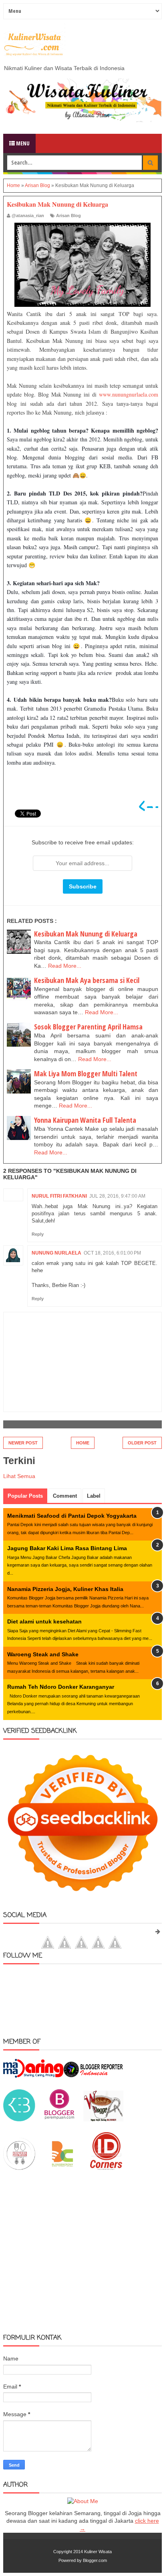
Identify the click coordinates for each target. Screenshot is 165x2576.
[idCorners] (106, 2168)
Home (83, 1443)
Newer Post (23, 1443)
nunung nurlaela (56, 1253)
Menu (22, 143)
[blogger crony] (62, 2168)
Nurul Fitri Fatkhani (59, 1196)
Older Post (142, 1443)
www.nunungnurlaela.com (129, 394)
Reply (38, 1234)
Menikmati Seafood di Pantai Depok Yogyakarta (72, 1516)
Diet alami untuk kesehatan (44, 1621)
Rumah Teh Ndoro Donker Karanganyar (61, 1687)
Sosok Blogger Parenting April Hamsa (88, 1027)
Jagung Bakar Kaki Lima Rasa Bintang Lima (67, 1548)
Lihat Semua (19, 1476)
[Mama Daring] (33, 2076)
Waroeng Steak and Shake (43, 1654)
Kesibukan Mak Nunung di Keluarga (86, 934)
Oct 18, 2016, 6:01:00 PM (112, 1253)
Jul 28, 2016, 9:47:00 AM (117, 1196)
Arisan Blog (68, 216)
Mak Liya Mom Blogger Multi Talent (86, 1074)
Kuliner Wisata (98, 2552)
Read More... (65, 966)
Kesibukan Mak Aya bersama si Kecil (87, 980)
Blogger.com (95, 2560)
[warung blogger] (103, 2119)
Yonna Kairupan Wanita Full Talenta (85, 1120)
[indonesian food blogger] (19, 2168)
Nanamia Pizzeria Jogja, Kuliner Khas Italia (65, 1589)
